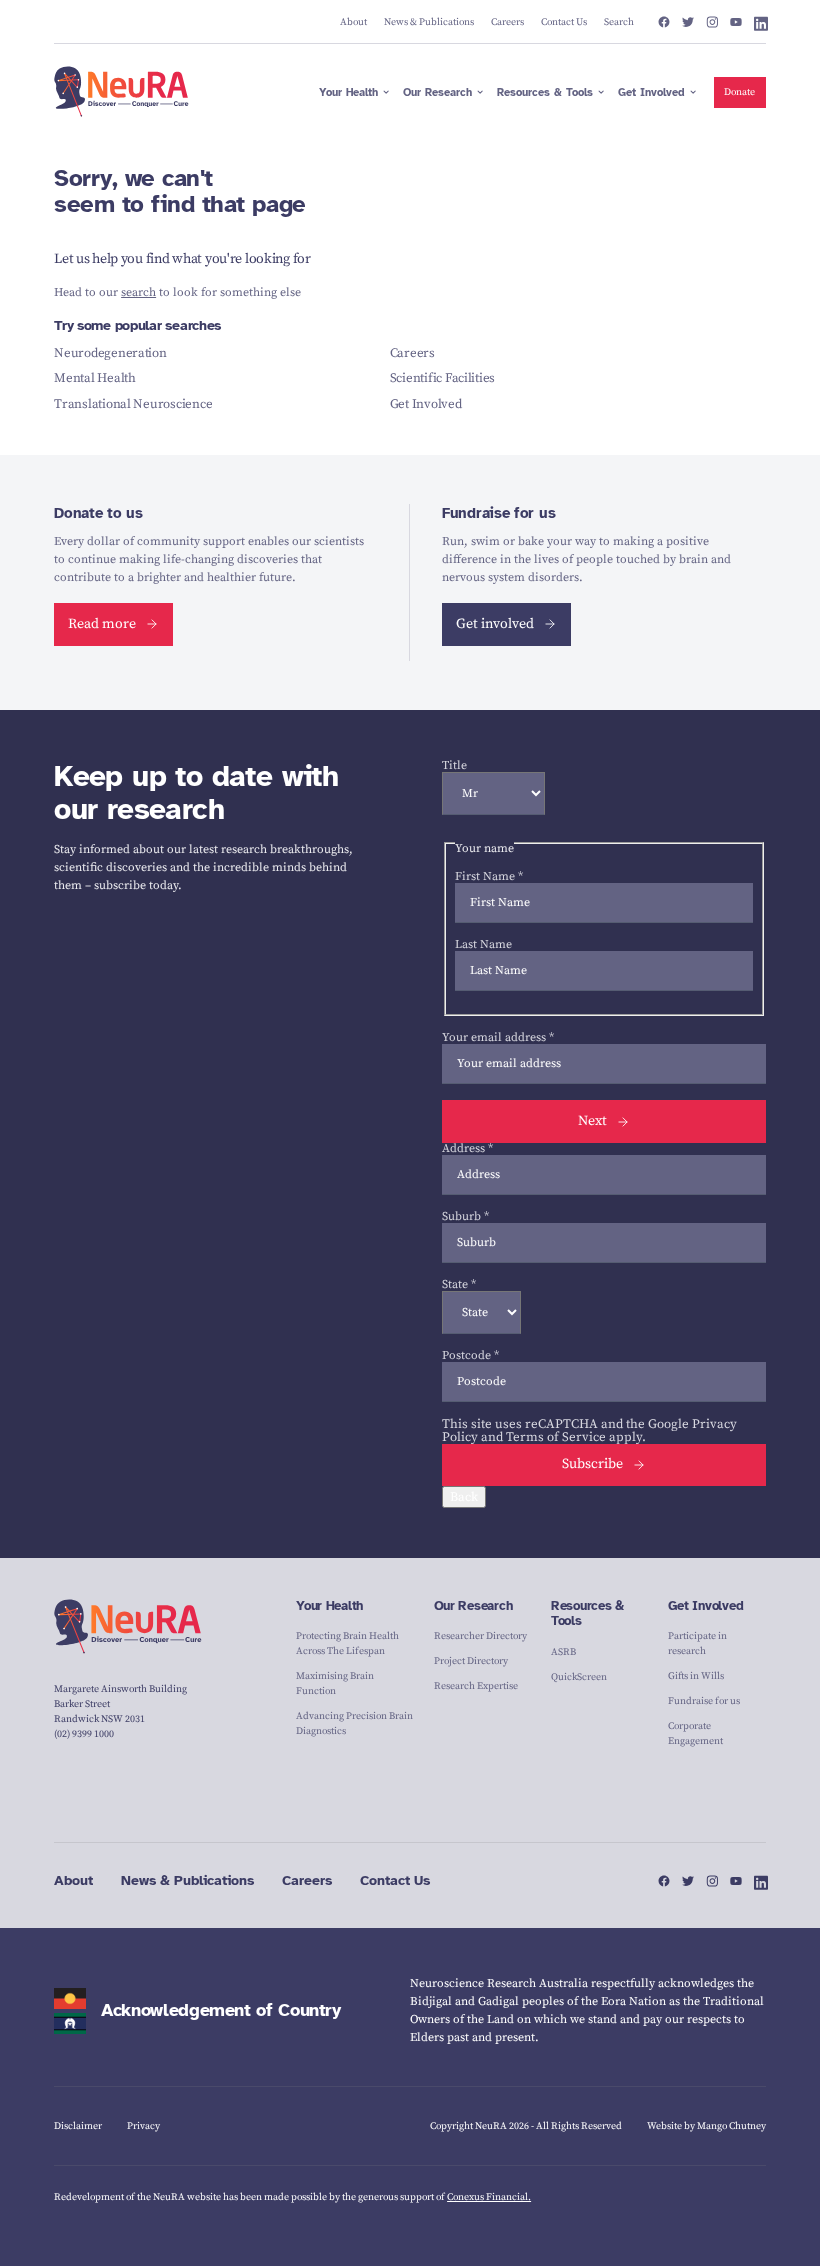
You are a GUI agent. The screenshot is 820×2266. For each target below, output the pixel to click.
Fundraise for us (704, 1701)
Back (464, 1497)
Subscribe (592, 1464)
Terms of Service (556, 1437)
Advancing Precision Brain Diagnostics (354, 1723)
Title (454, 765)
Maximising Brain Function (335, 1683)
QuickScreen (579, 1677)
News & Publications (187, 1880)
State (459, 1284)
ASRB (563, 1652)
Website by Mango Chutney (706, 2126)
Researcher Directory (480, 1636)
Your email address (498, 1037)
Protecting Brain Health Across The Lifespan (347, 1643)
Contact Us (395, 1880)
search (138, 292)
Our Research (473, 1606)
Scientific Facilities (443, 378)
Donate (739, 92)
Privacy (143, 2126)
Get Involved (426, 404)
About (73, 1880)
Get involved (495, 624)
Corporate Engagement (695, 1733)
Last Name (483, 944)
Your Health (329, 1606)
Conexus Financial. (489, 2197)
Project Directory (471, 1661)
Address (467, 1148)
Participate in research (697, 1643)
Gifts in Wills (696, 1676)
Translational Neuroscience (133, 404)
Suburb (465, 1216)
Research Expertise (476, 1686)
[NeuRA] (121, 92)
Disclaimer (78, 2126)
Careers (412, 353)
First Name (489, 876)
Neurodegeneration (110, 353)
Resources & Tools (587, 1614)
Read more (102, 624)
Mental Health (95, 378)
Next (592, 1121)
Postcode (470, 1355)
